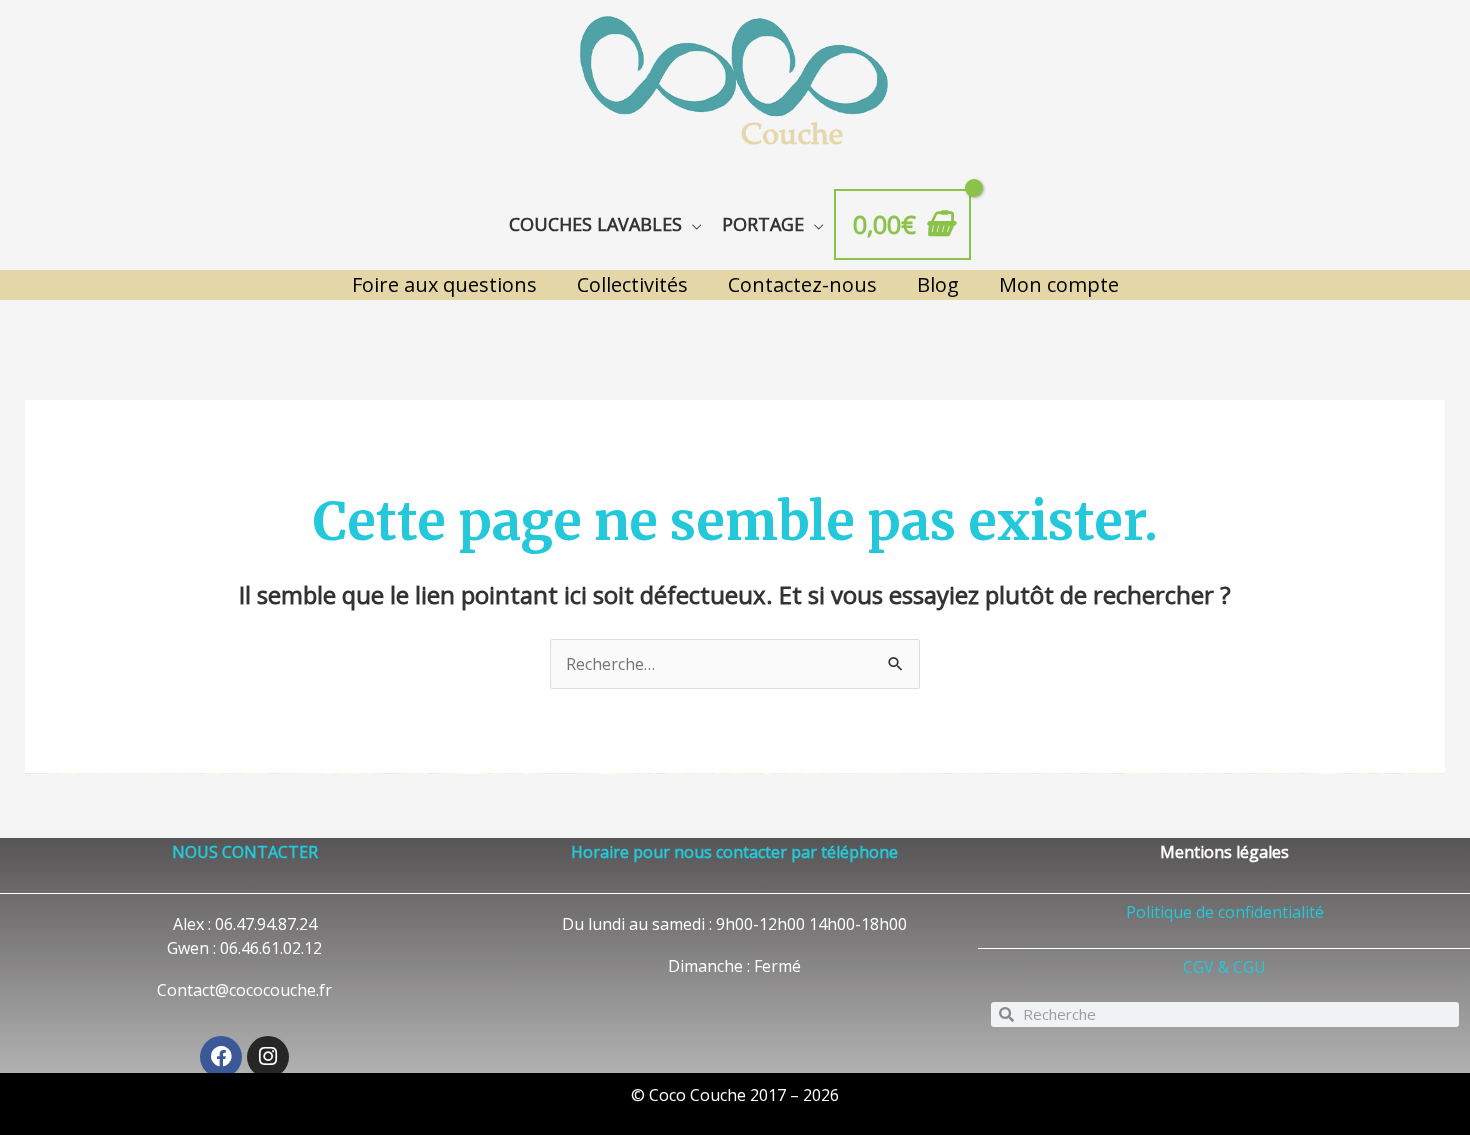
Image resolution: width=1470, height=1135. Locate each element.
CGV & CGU (1224, 967)
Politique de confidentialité (1225, 912)
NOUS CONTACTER (245, 852)
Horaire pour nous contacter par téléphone (734, 852)
